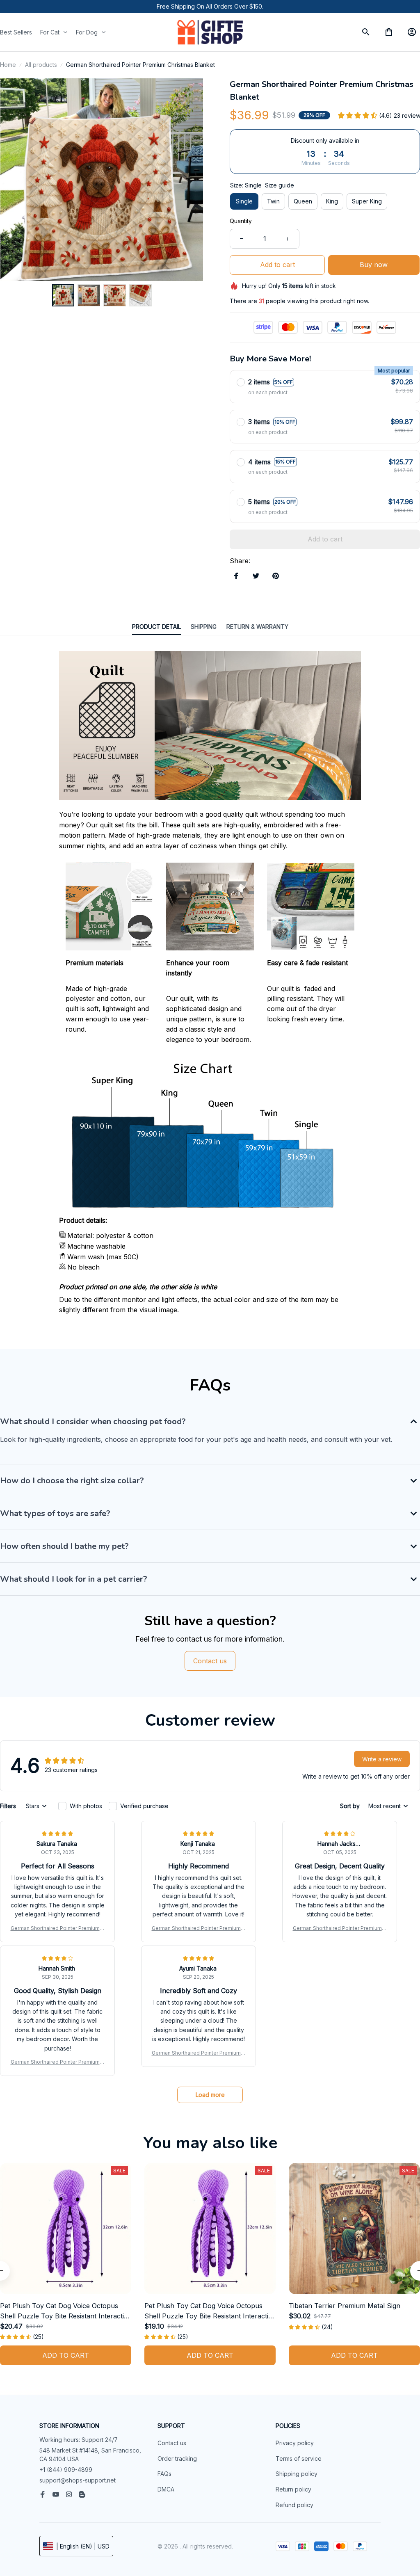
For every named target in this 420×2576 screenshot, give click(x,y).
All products (41, 65)
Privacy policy (295, 2443)
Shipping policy (297, 2474)
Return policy (293, 2489)
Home (8, 65)
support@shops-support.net (78, 2480)
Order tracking (177, 2458)
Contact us (172, 2443)
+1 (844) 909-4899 (66, 2470)
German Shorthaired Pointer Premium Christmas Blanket (58, 1929)
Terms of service (299, 2458)
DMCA (166, 2489)
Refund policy (294, 2505)
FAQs (164, 2474)
